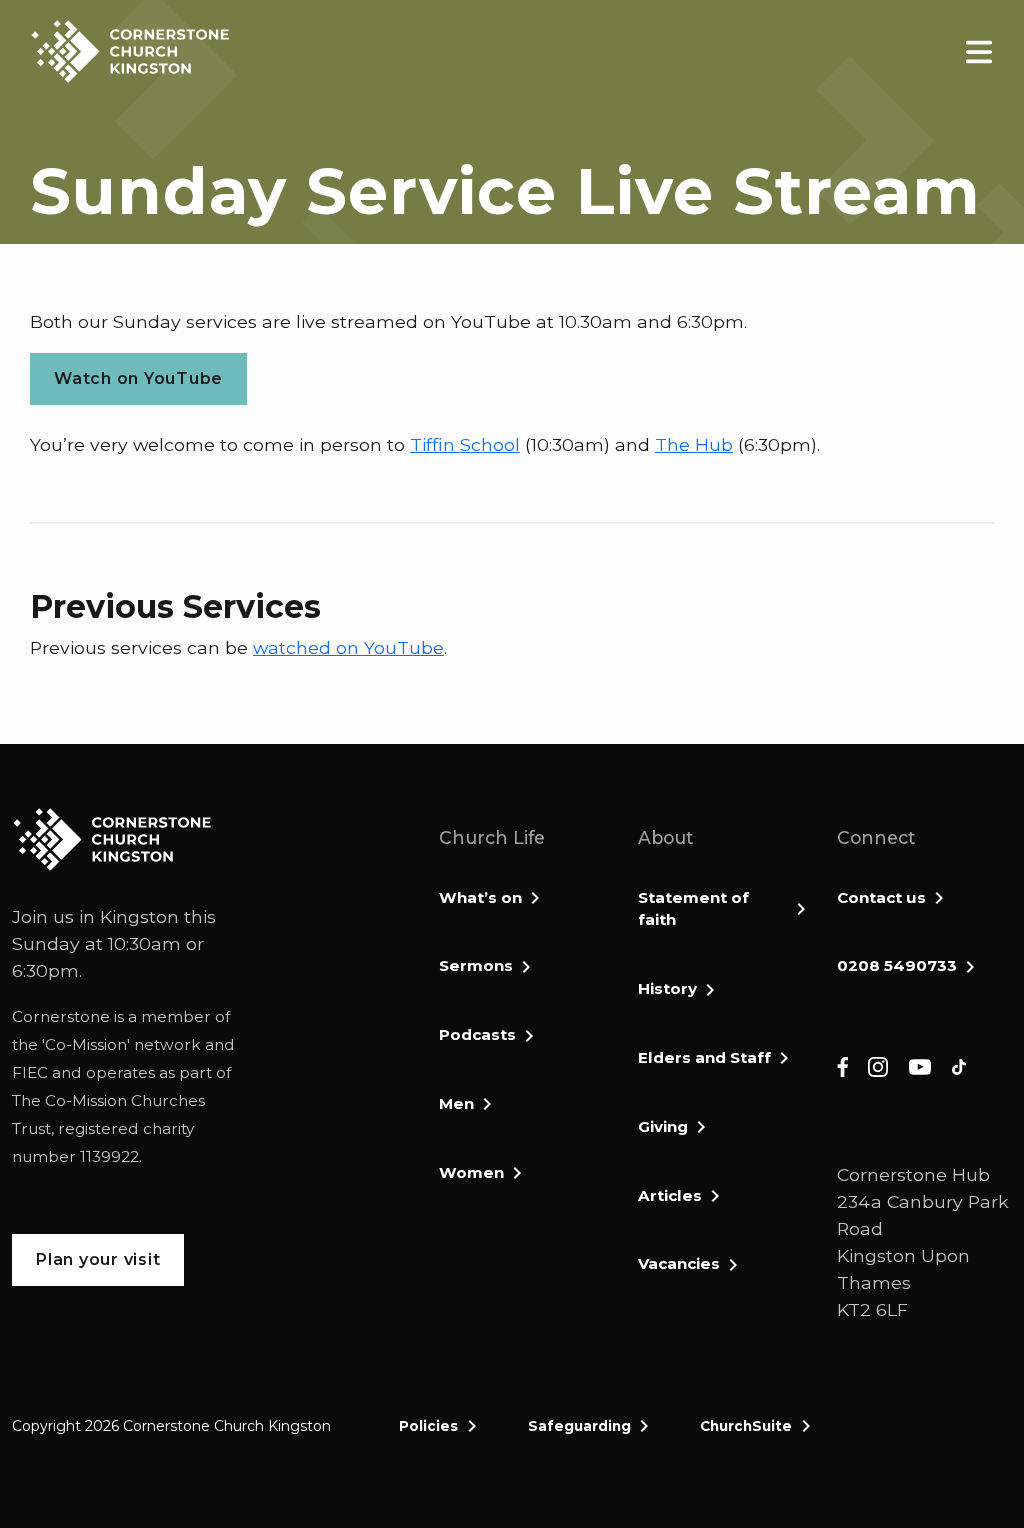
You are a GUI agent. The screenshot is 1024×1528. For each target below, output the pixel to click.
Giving (663, 1126)
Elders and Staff (704, 1057)
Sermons (476, 965)
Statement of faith (693, 909)
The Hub (694, 444)
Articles (670, 1195)
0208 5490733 (897, 965)
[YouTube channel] (920, 1065)
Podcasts (477, 1034)
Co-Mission (86, 1044)
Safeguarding (579, 1426)
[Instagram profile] (878, 1065)
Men (456, 1103)
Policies (428, 1426)
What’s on (480, 897)
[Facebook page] (842, 1065)
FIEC (30, 1072)
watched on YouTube (348, 647)
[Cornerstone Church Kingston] (130, 51)
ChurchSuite (746, 1426)
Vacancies (679, 1263)
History (667, 988)
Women (471, 1172)
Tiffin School (465, 444)
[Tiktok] (959, 1065)
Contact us (881, 897)
